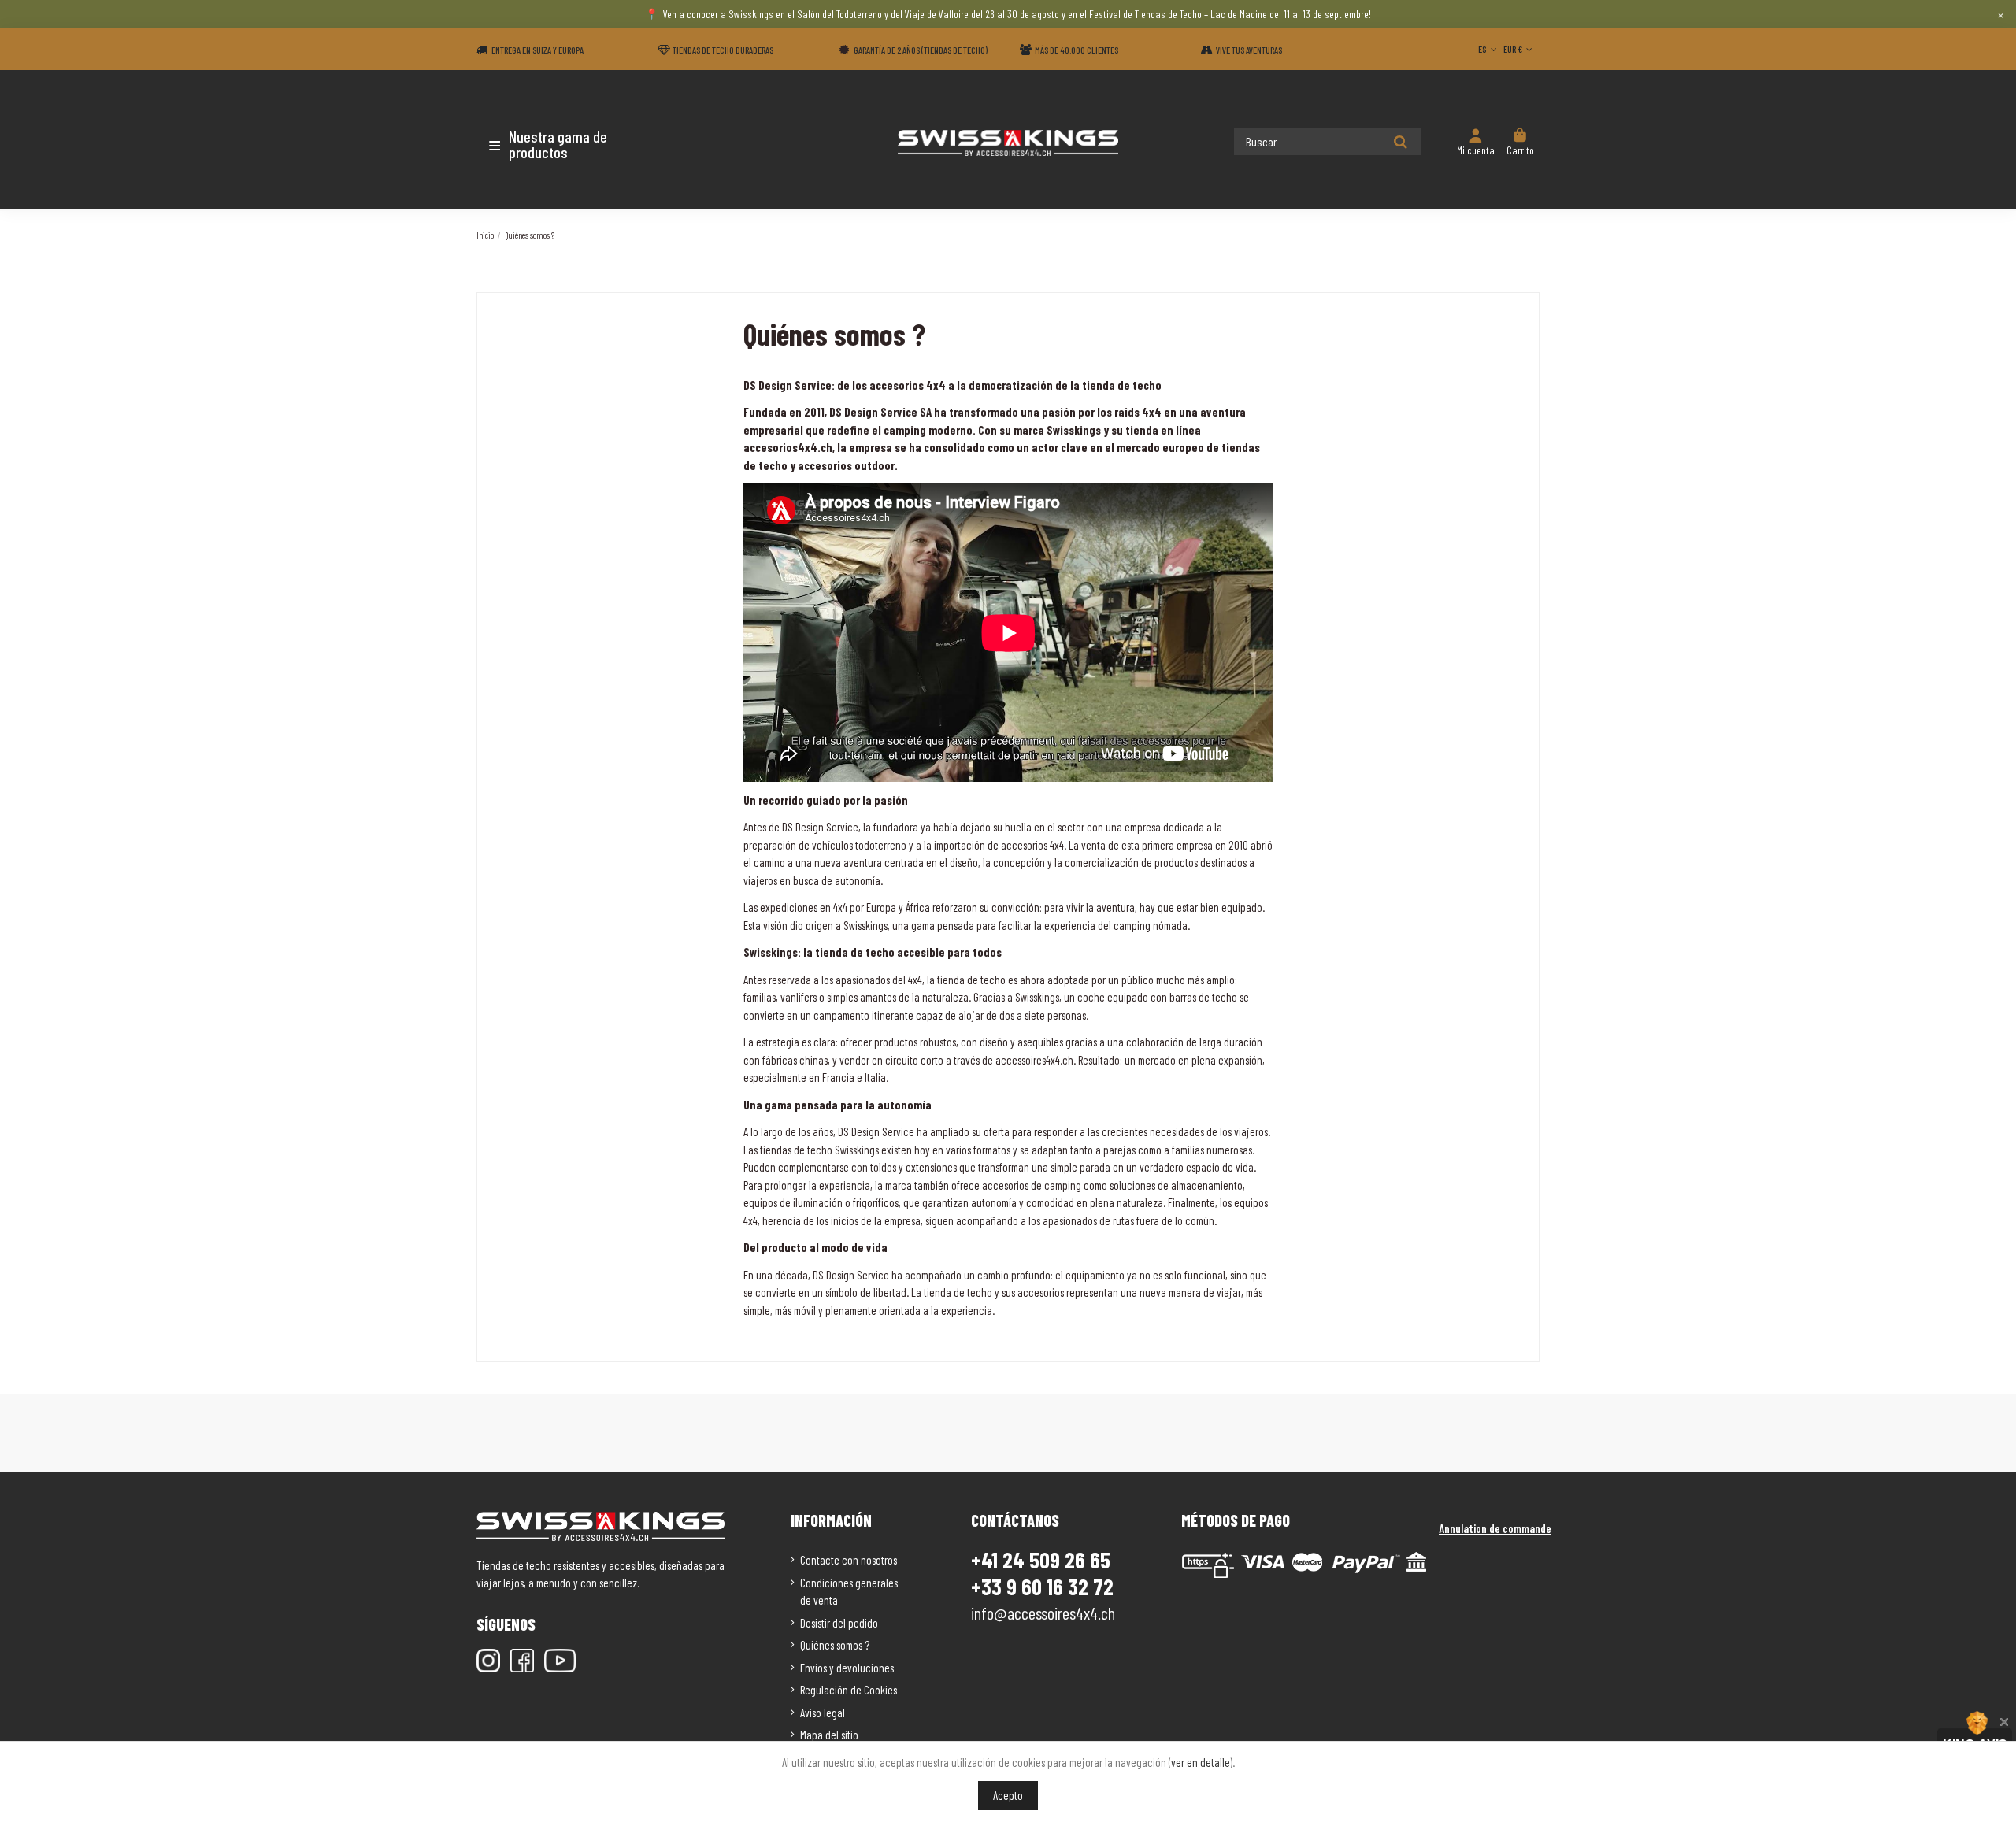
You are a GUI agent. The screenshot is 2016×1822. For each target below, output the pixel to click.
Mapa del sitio (829, 1735)
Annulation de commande (1495, 1528)
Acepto (1008, 1795)
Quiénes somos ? (835, 1645)
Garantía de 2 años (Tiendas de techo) (921, 50)
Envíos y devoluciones (847, 1668)
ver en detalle (1201, 1762)
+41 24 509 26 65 (1041, 1560)
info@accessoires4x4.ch (1043, 1613)
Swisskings (865, 925)
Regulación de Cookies (849, 1690)
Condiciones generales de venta (849, 1592)
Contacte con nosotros (849, 1560)
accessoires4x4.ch (1034, 1060)
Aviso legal (823, 1713)
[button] (569, 144)
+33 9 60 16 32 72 (1042, 1587)
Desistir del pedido (839, 1623)
